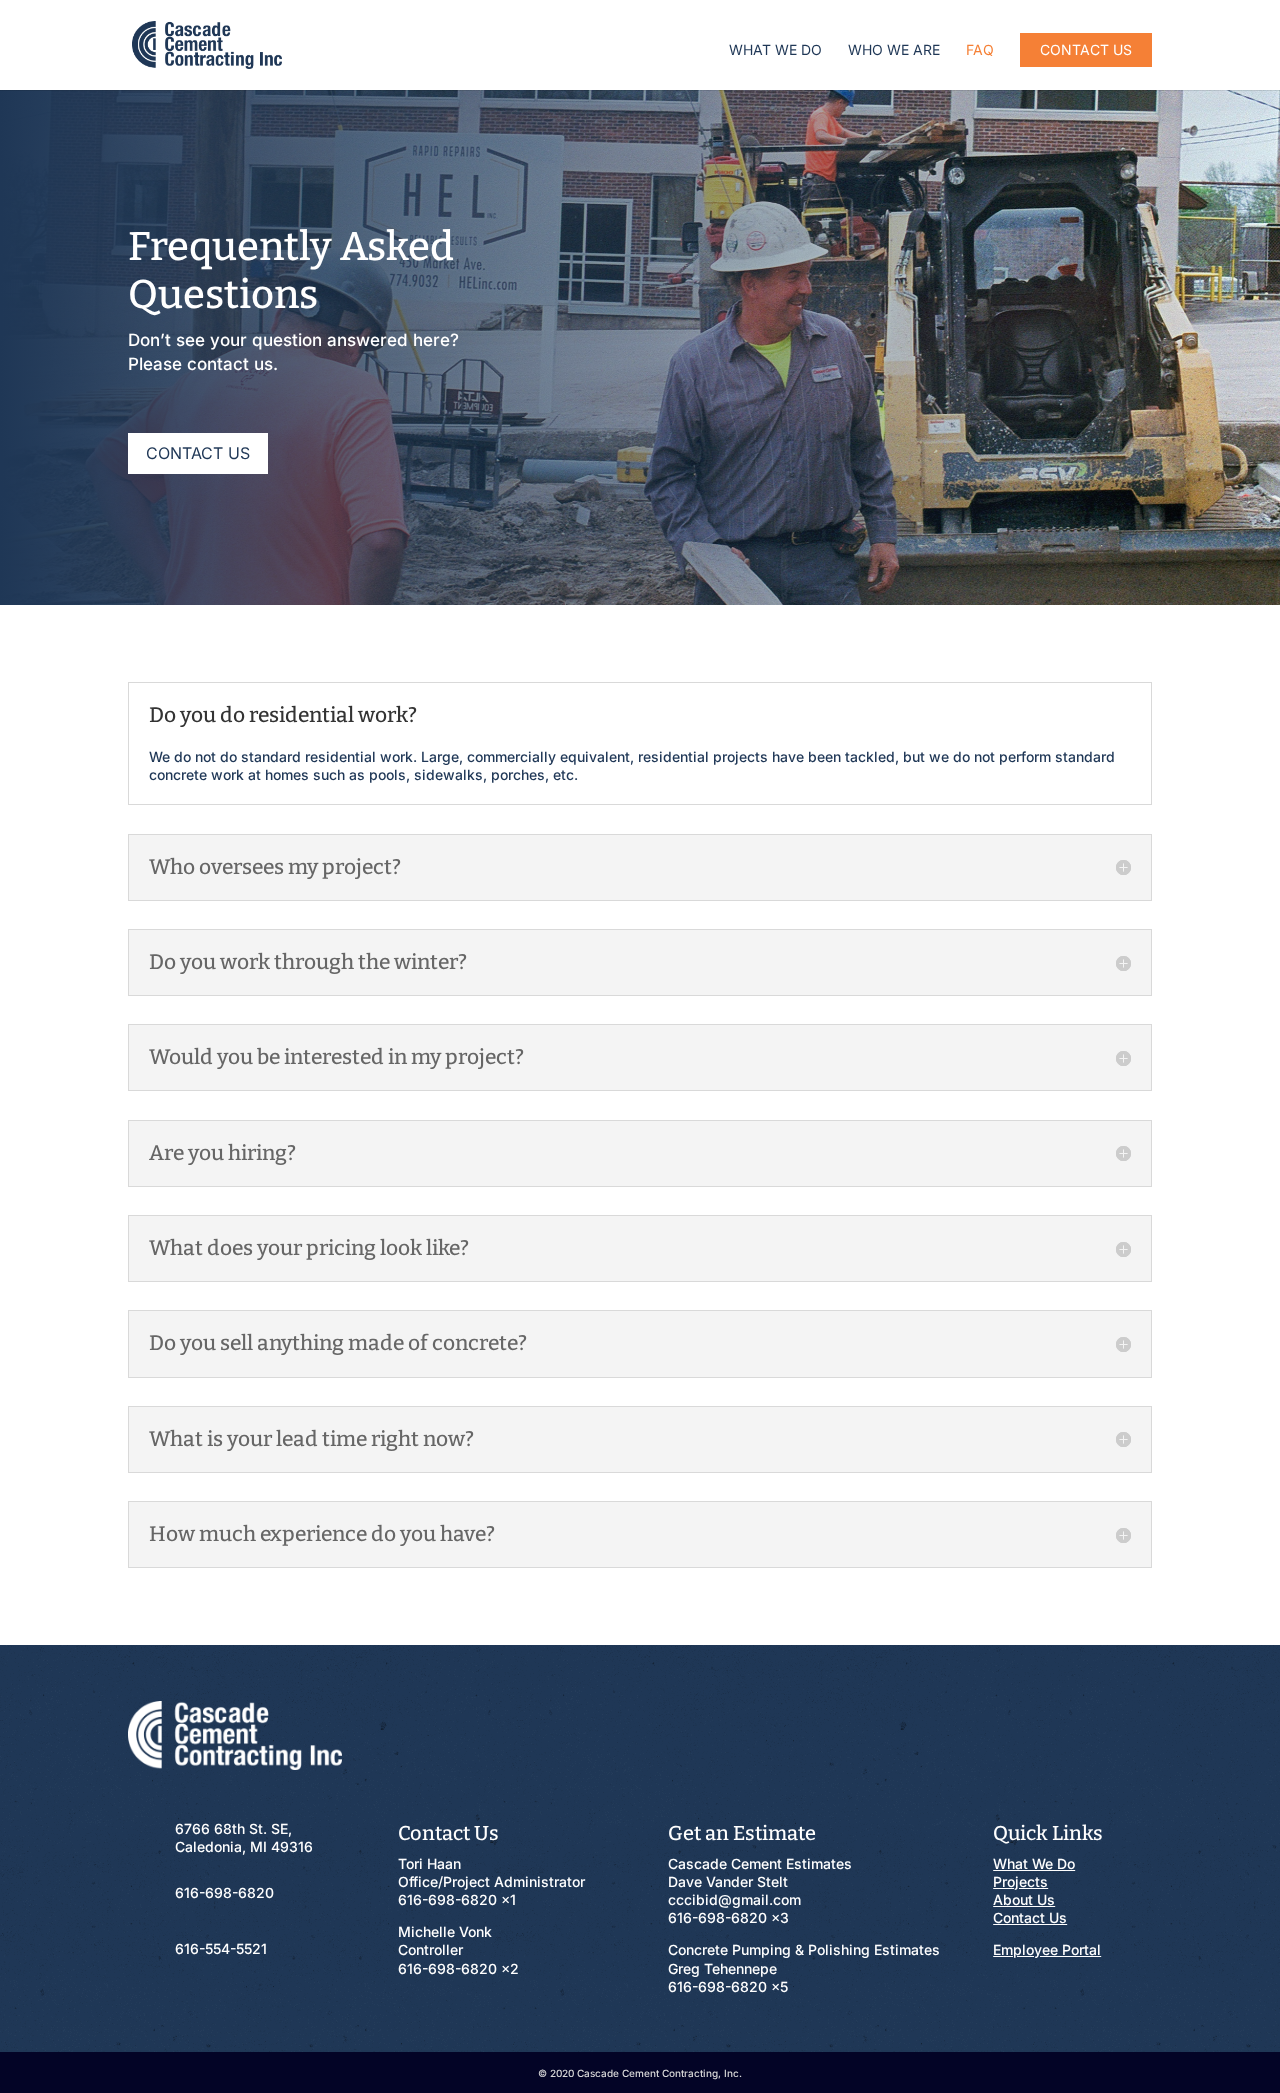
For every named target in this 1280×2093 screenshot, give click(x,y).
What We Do (775, 50)
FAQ (980, 50)
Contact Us (1086, 49)
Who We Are (894, 50)
